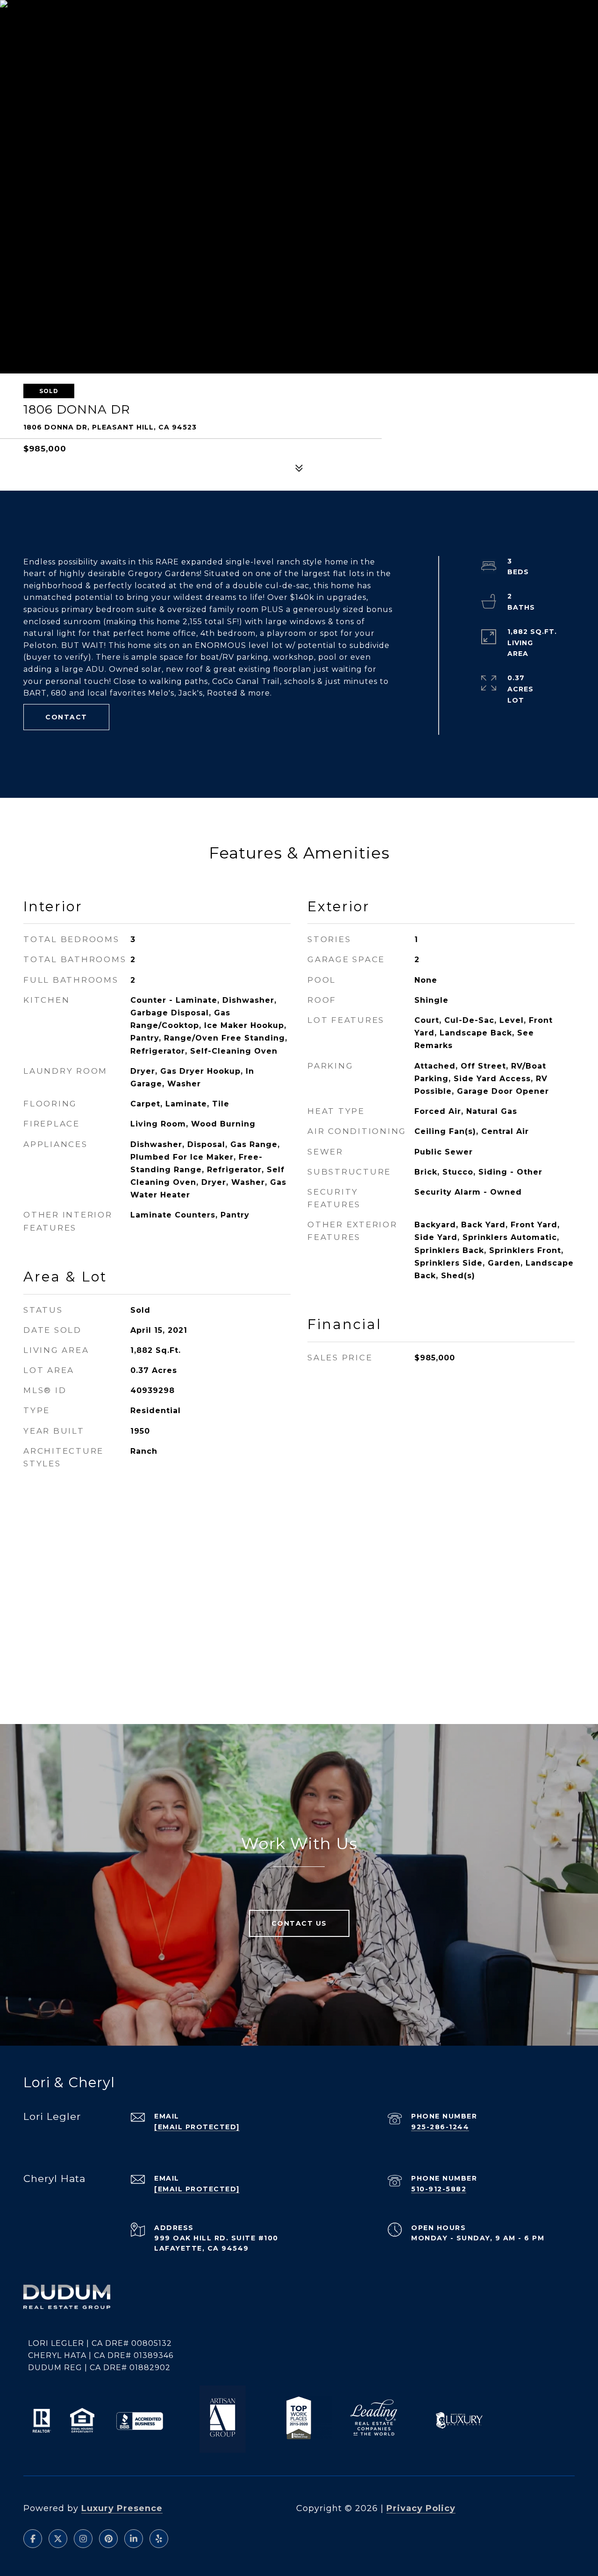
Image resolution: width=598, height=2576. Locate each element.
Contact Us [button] (299, 1923)
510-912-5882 (439, 2189)
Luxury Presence (122, 2508)
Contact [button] (66, 717)
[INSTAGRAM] (83, 2539)
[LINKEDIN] (134, 2539)
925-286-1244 (440, 2127)
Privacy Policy (421, 2508)
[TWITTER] (58, 2539)
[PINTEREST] (108, 2539)
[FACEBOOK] (33, 2539)
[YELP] (159, 2539)
